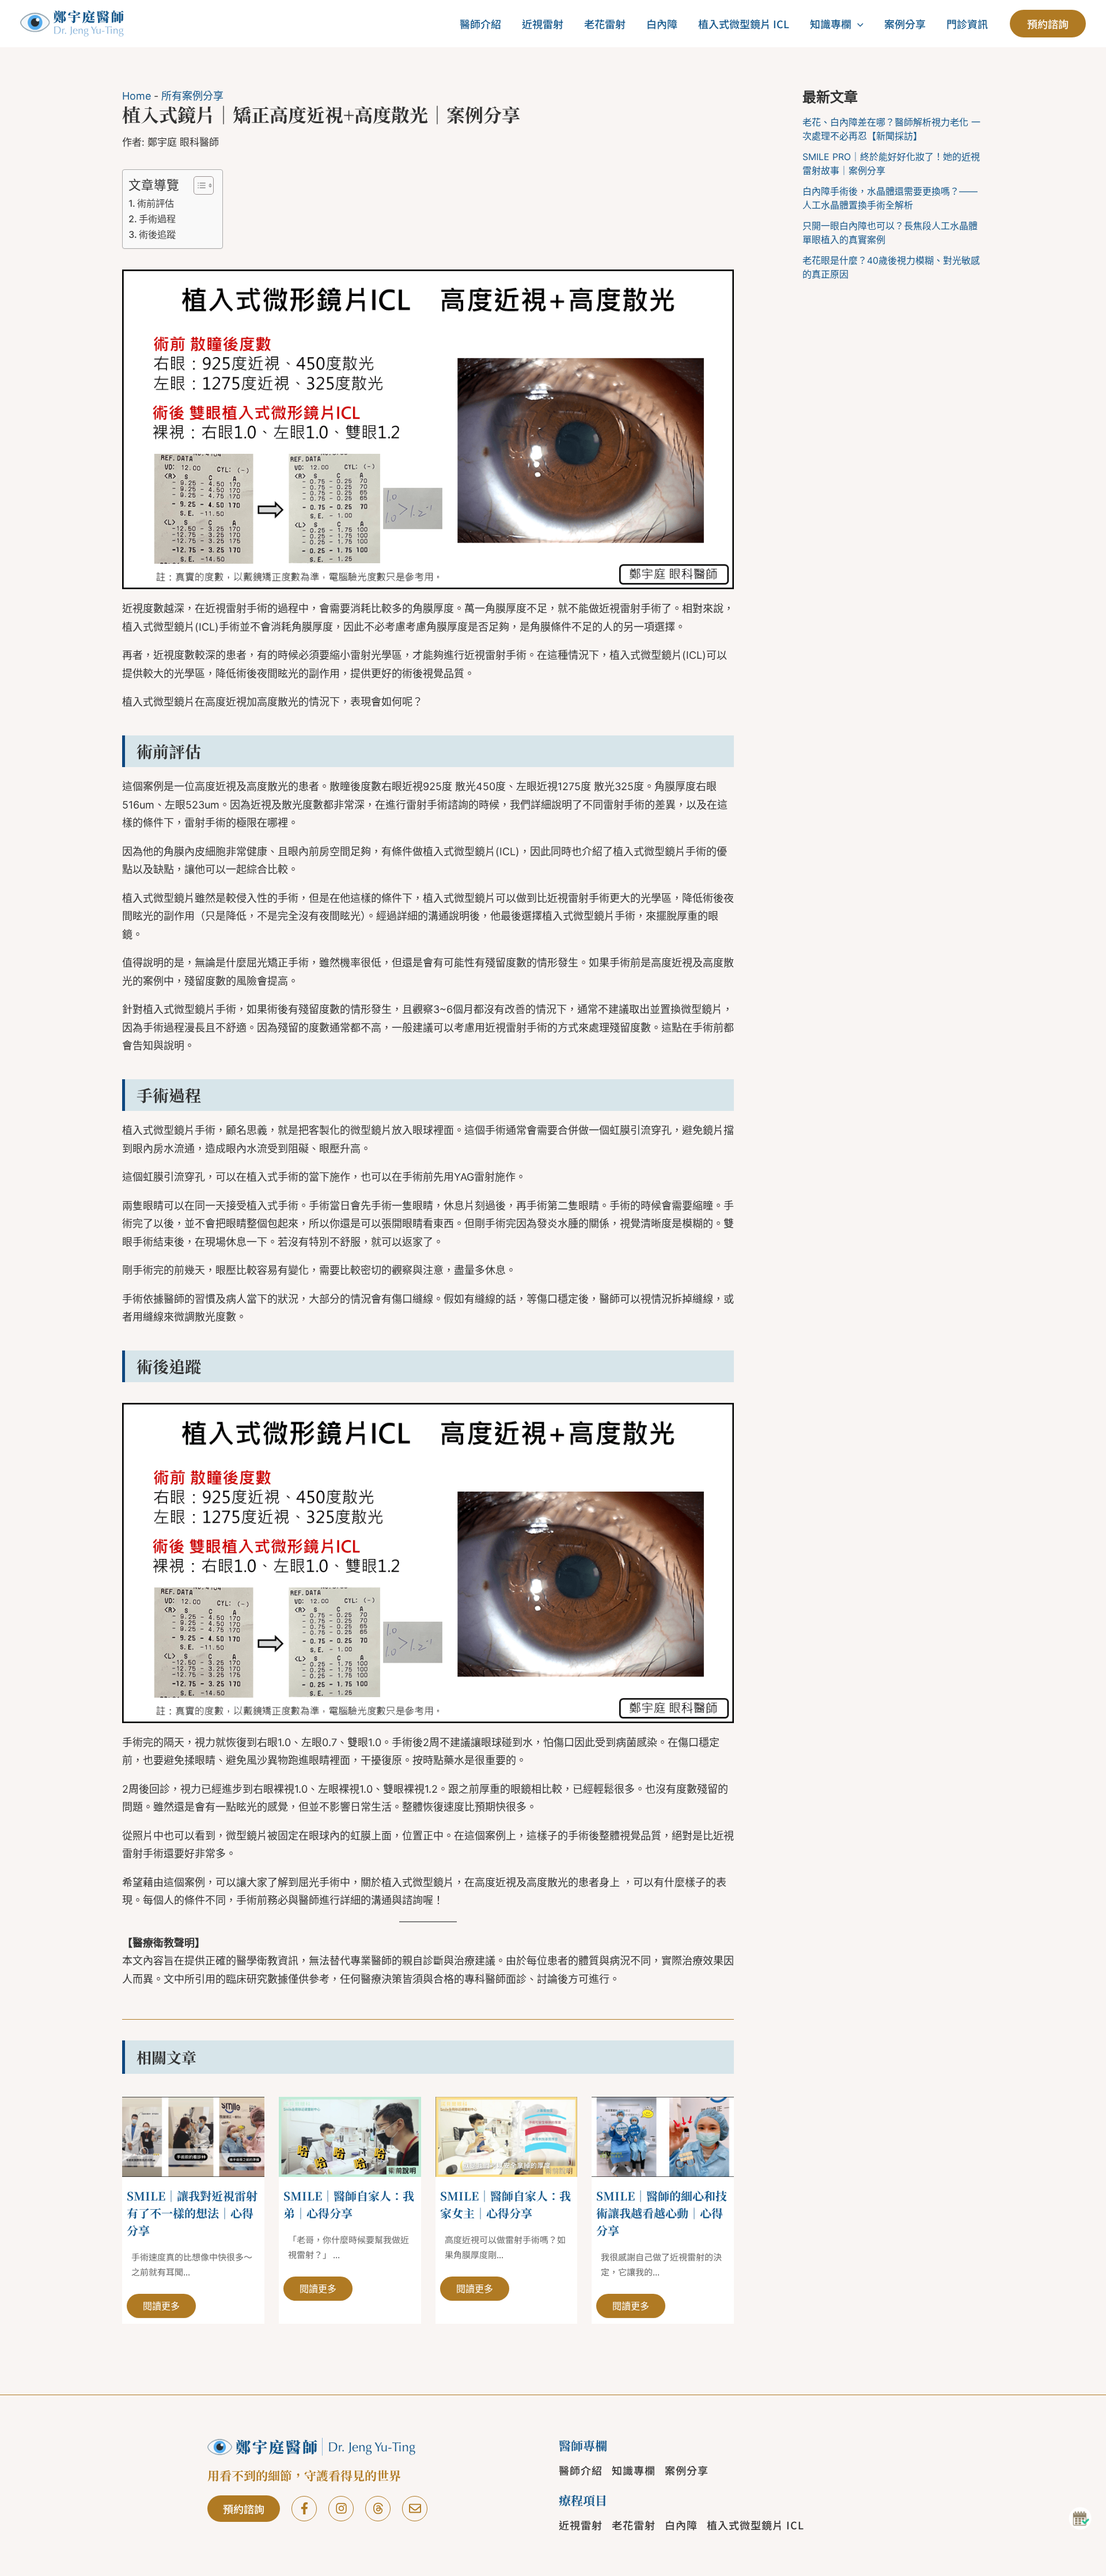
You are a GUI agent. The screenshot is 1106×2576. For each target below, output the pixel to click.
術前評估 (156, 203)
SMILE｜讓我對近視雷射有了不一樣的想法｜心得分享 (192, 2213)
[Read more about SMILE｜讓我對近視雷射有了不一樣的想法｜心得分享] (193, 2136)
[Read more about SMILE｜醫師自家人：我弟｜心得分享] (350, 2136)
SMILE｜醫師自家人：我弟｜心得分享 (349, 2204)
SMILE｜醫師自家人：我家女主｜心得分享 (505, 2204)
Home (137, 96)
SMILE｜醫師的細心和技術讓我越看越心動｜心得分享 (662, 2213)
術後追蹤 (157, 234)
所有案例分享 (192, 96)
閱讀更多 (161, 2306)
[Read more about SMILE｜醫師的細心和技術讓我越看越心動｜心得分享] (663, 2136)
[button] (857, 24)
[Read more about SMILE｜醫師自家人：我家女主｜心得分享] (507, 2136)
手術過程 (157, 219)
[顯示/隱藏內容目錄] (198, 185)
